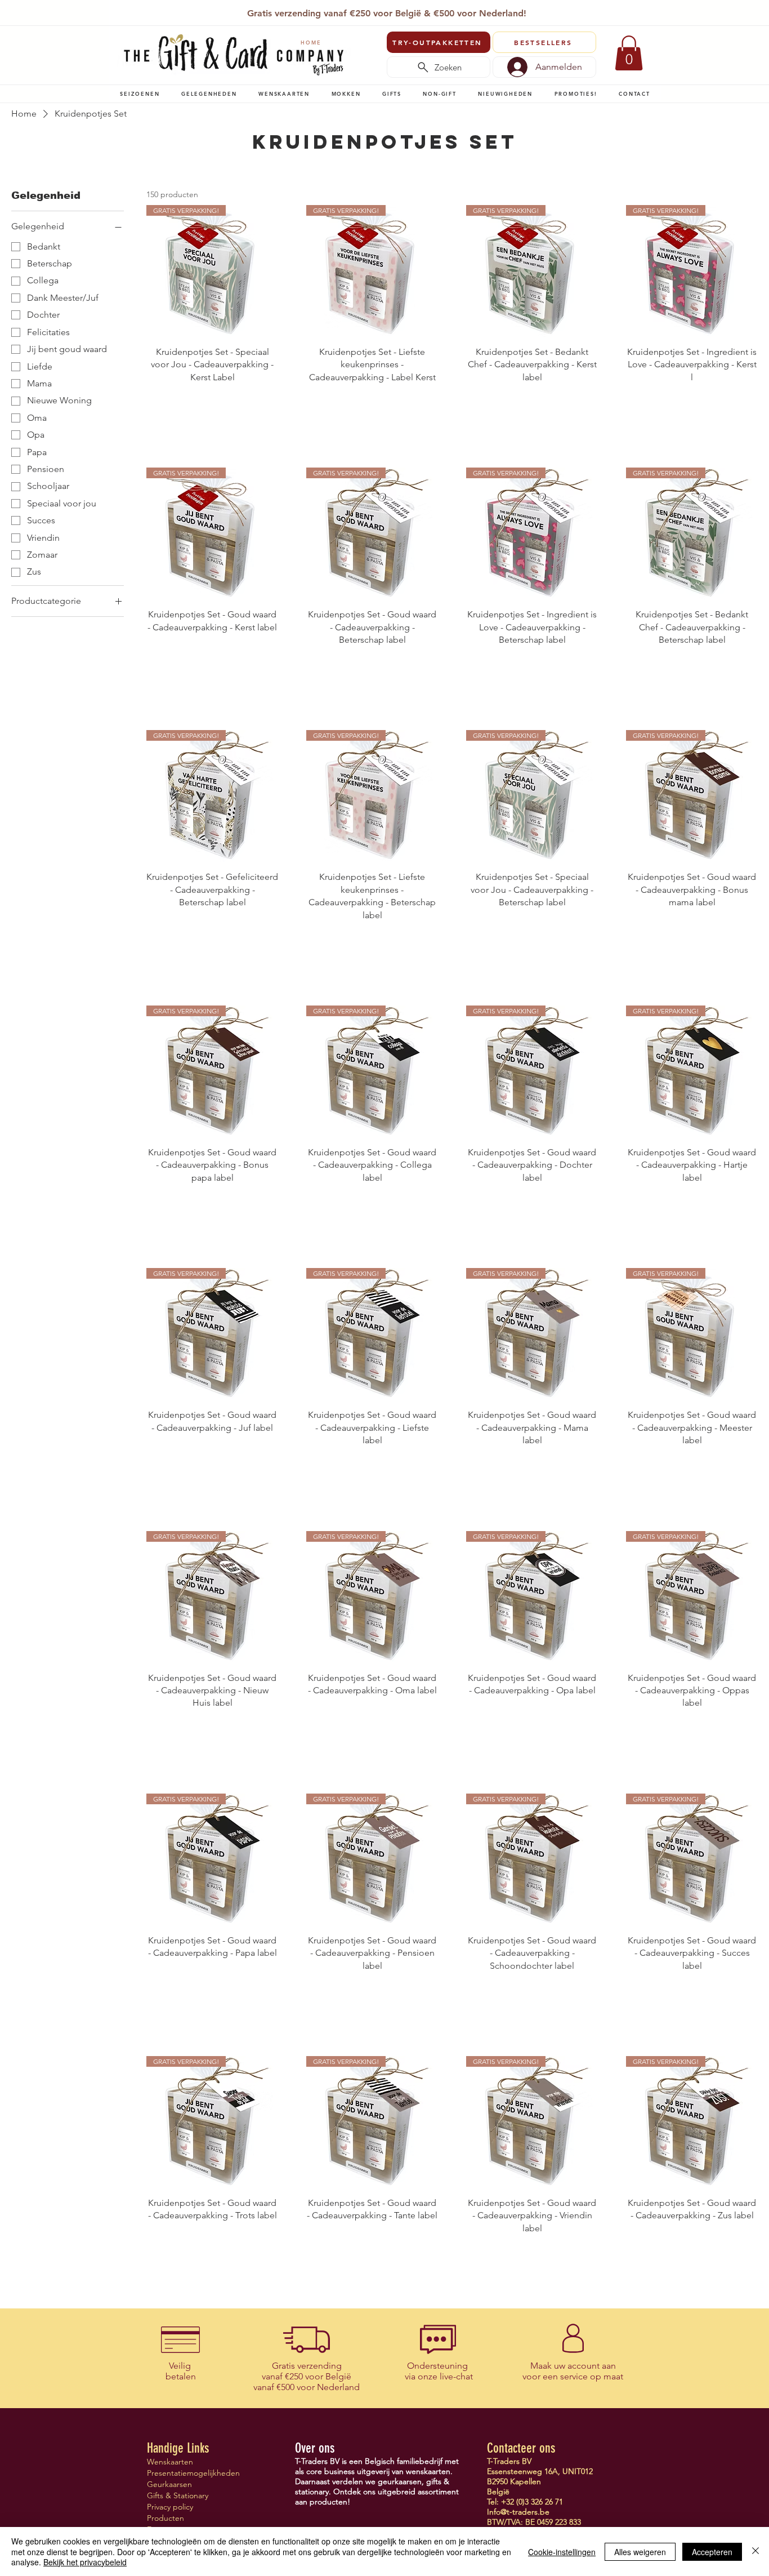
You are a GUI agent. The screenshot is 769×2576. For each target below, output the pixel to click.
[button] (140, 94)
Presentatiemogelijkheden (187, 2473)
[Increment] (269, 401)
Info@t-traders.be (518, 2512)
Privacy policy (170, 2507)
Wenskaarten (170, 2462)
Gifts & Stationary (178, 2495)
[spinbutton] (212, 401)
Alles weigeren (640, 2552)
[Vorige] (125, 14)
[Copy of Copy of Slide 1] (380, 10)
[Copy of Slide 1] (393, 10)
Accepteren (712, 2552)
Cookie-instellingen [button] (562, 2552)
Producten (166, 2518)
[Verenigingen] (419, 10)
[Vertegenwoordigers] (406, 10)
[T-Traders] (367, 10)
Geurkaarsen (169, 2484)
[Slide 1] (353, 10)
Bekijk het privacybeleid (85, 2562)
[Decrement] (155, 401)
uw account (577, 2366)
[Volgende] (645, 14)
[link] (629, 53)
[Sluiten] (755, 2551)
